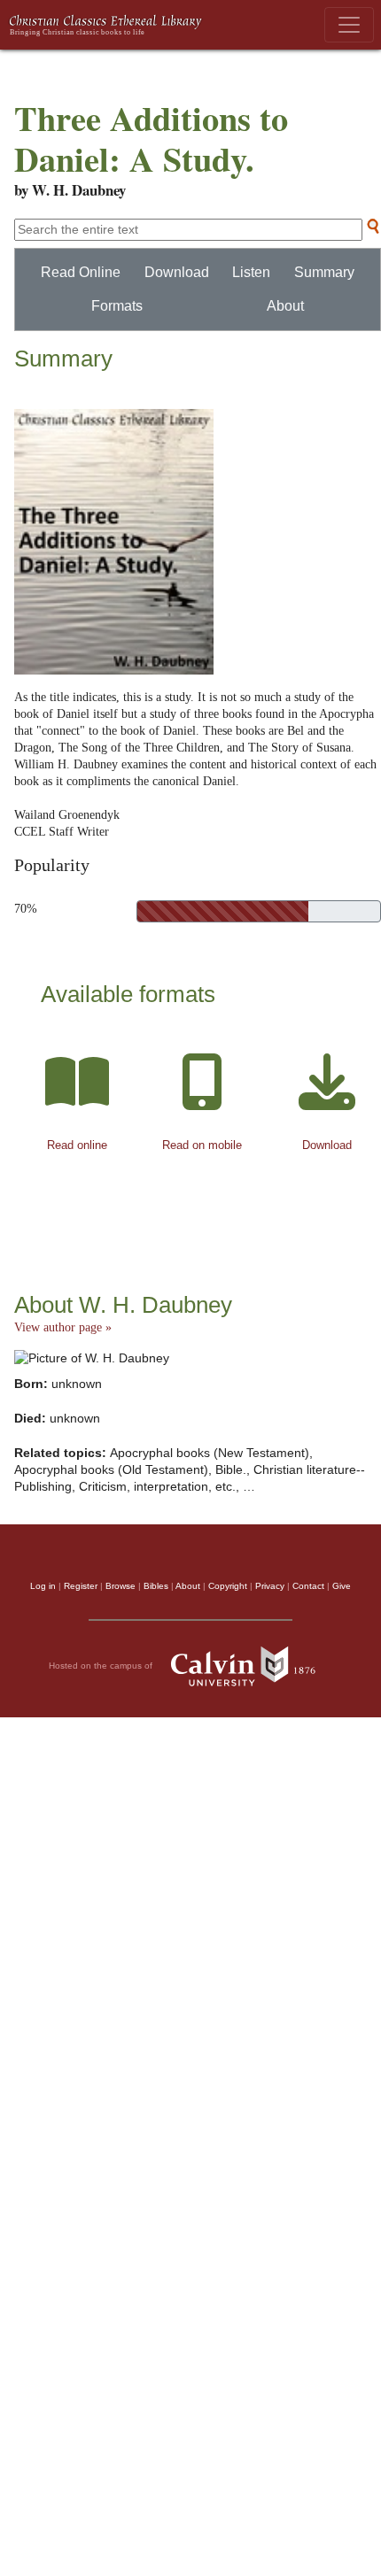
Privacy (270, 1586)
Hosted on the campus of (102, 1666)
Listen (251, 272)
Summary (324, 272)
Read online (77, 1145)
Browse (121, 1586)
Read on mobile (202, 1145)
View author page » (63, 1327)
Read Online (81, 272)
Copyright (228, 1586)
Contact (308, 1586)
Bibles (156, 1586)
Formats (117, 306)
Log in (43, 1586)
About (285, 306)
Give (342, 1586)
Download (177, 272)
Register (81, 1586)
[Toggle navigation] (349, 25)
